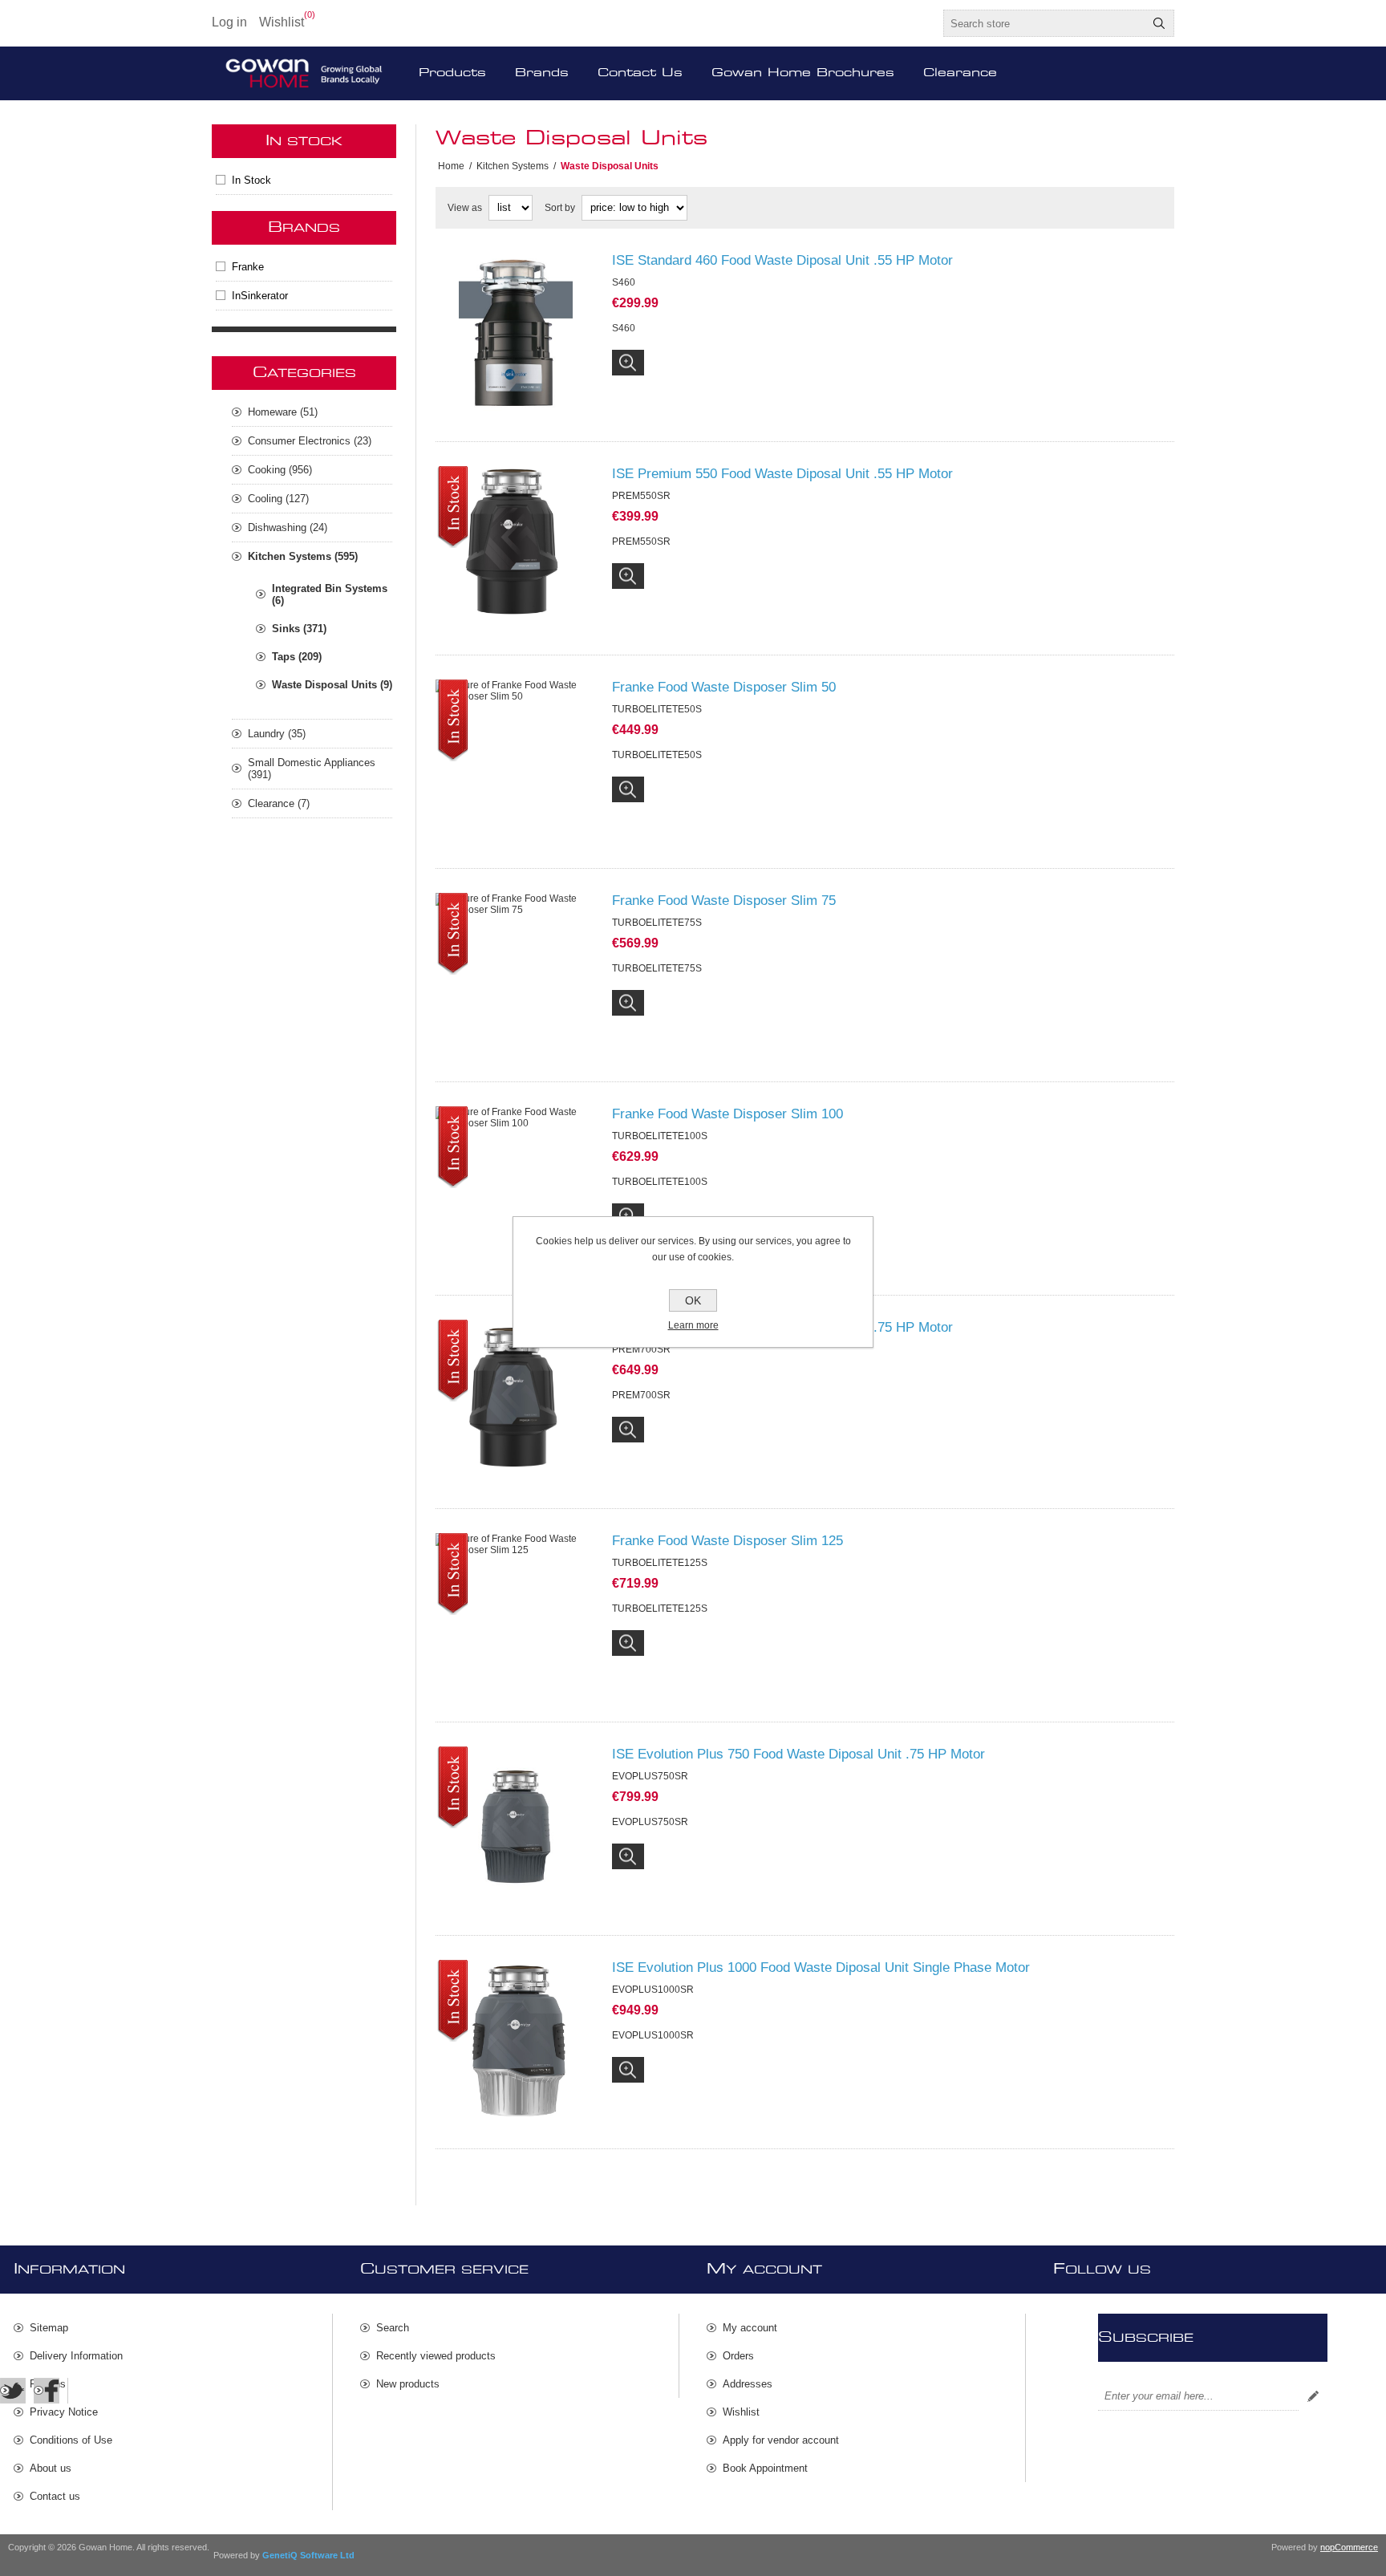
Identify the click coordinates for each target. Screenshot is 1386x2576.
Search (1159, 23)
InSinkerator (260, 296)
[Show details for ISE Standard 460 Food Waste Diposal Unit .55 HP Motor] (516, 333)
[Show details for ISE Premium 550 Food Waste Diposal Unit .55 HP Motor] (516, 546)
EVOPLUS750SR (650, 1822)
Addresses (748, 2384)
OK (693, 1300)
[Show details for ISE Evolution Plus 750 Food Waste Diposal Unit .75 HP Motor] (516, 1827)
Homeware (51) (283, 412)
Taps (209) (297, 657)
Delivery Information (76, 2356)
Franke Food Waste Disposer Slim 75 (724, 901)
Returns (48, 2384)
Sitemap (49, 2328)
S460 (624, 328)
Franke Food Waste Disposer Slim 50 (724, 687)
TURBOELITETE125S (660, 1608)
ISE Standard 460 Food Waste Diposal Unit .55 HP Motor (782, 260)
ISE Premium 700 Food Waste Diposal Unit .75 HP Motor (782, 1327)
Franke (248, 267)
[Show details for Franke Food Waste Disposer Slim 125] (516, 1613)
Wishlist (741, 2412)
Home (451, 166)
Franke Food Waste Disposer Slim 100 (727, 1114)
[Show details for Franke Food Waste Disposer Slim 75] (516, 973)
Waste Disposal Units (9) (332, 685)
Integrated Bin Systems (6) (330, 594)
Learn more (693, 1325)
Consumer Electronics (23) (310, 441)
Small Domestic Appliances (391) (312, 769)
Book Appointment (765, 2468)
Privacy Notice (64, 2412)
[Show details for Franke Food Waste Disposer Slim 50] (516, 760)
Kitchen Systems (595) (303, 556)
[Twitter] (13, 2391)
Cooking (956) (280, 470)
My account (750, 2328)
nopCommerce (1349, 2547)
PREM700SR (641, 1395)
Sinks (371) (299, 629)
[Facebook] (47, 2391)
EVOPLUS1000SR (653, 2035)
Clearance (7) (279, 803)
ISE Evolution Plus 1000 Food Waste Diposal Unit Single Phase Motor (821, 1967)
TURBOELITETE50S (657, 755)
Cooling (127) (278, 499)
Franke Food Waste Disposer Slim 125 (727, 1541)
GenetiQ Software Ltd (308, 2555)
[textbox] (1044, 23)
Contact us (55, 2496)
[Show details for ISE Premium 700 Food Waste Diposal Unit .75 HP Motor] (516, 1400)
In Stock (251, 180)
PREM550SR (641, 542)
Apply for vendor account (781, 2440)
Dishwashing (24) (288, 527)
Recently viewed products (436, 2356)
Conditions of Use (71, 2440)
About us (51, 2468)
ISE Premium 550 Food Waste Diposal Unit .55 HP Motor (782, 474)
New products (408, 2384)
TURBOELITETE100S (660, 1182)
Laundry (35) (277, 734)
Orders (738, 2356)
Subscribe (1313, 2396)
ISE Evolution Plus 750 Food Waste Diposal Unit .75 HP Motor (798, 1754)
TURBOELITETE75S (657, 968)
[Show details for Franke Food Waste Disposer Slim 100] (516, 1187)
